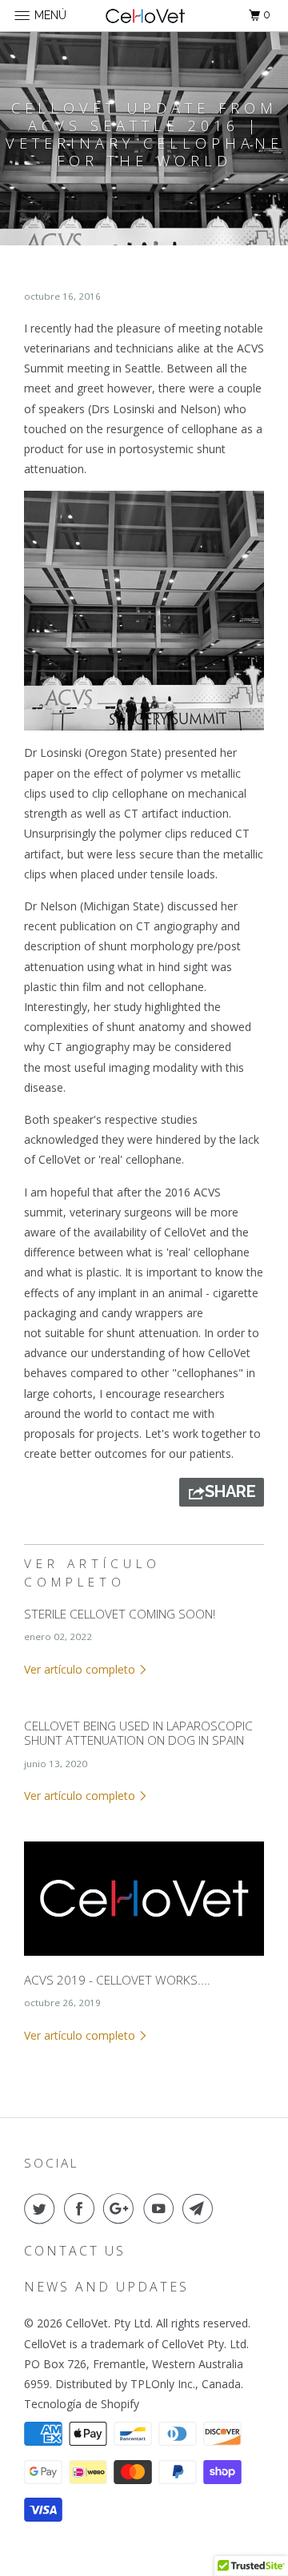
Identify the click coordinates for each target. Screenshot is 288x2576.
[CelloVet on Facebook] (82, 2208)
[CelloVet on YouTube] (162, 2208)
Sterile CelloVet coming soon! (120, 1614)
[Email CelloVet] (201, 2208)
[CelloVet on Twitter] (42, 2208)
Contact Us (75, 2251)
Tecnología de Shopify (82, 2404)
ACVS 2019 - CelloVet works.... (117, 1980)
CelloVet (87, 2323)
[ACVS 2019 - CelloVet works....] (144, 1959)
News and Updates (106, 2287)
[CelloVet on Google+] (122, 2208)
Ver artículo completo (81, 1669)
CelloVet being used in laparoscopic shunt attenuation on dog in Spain (138, 1733)
